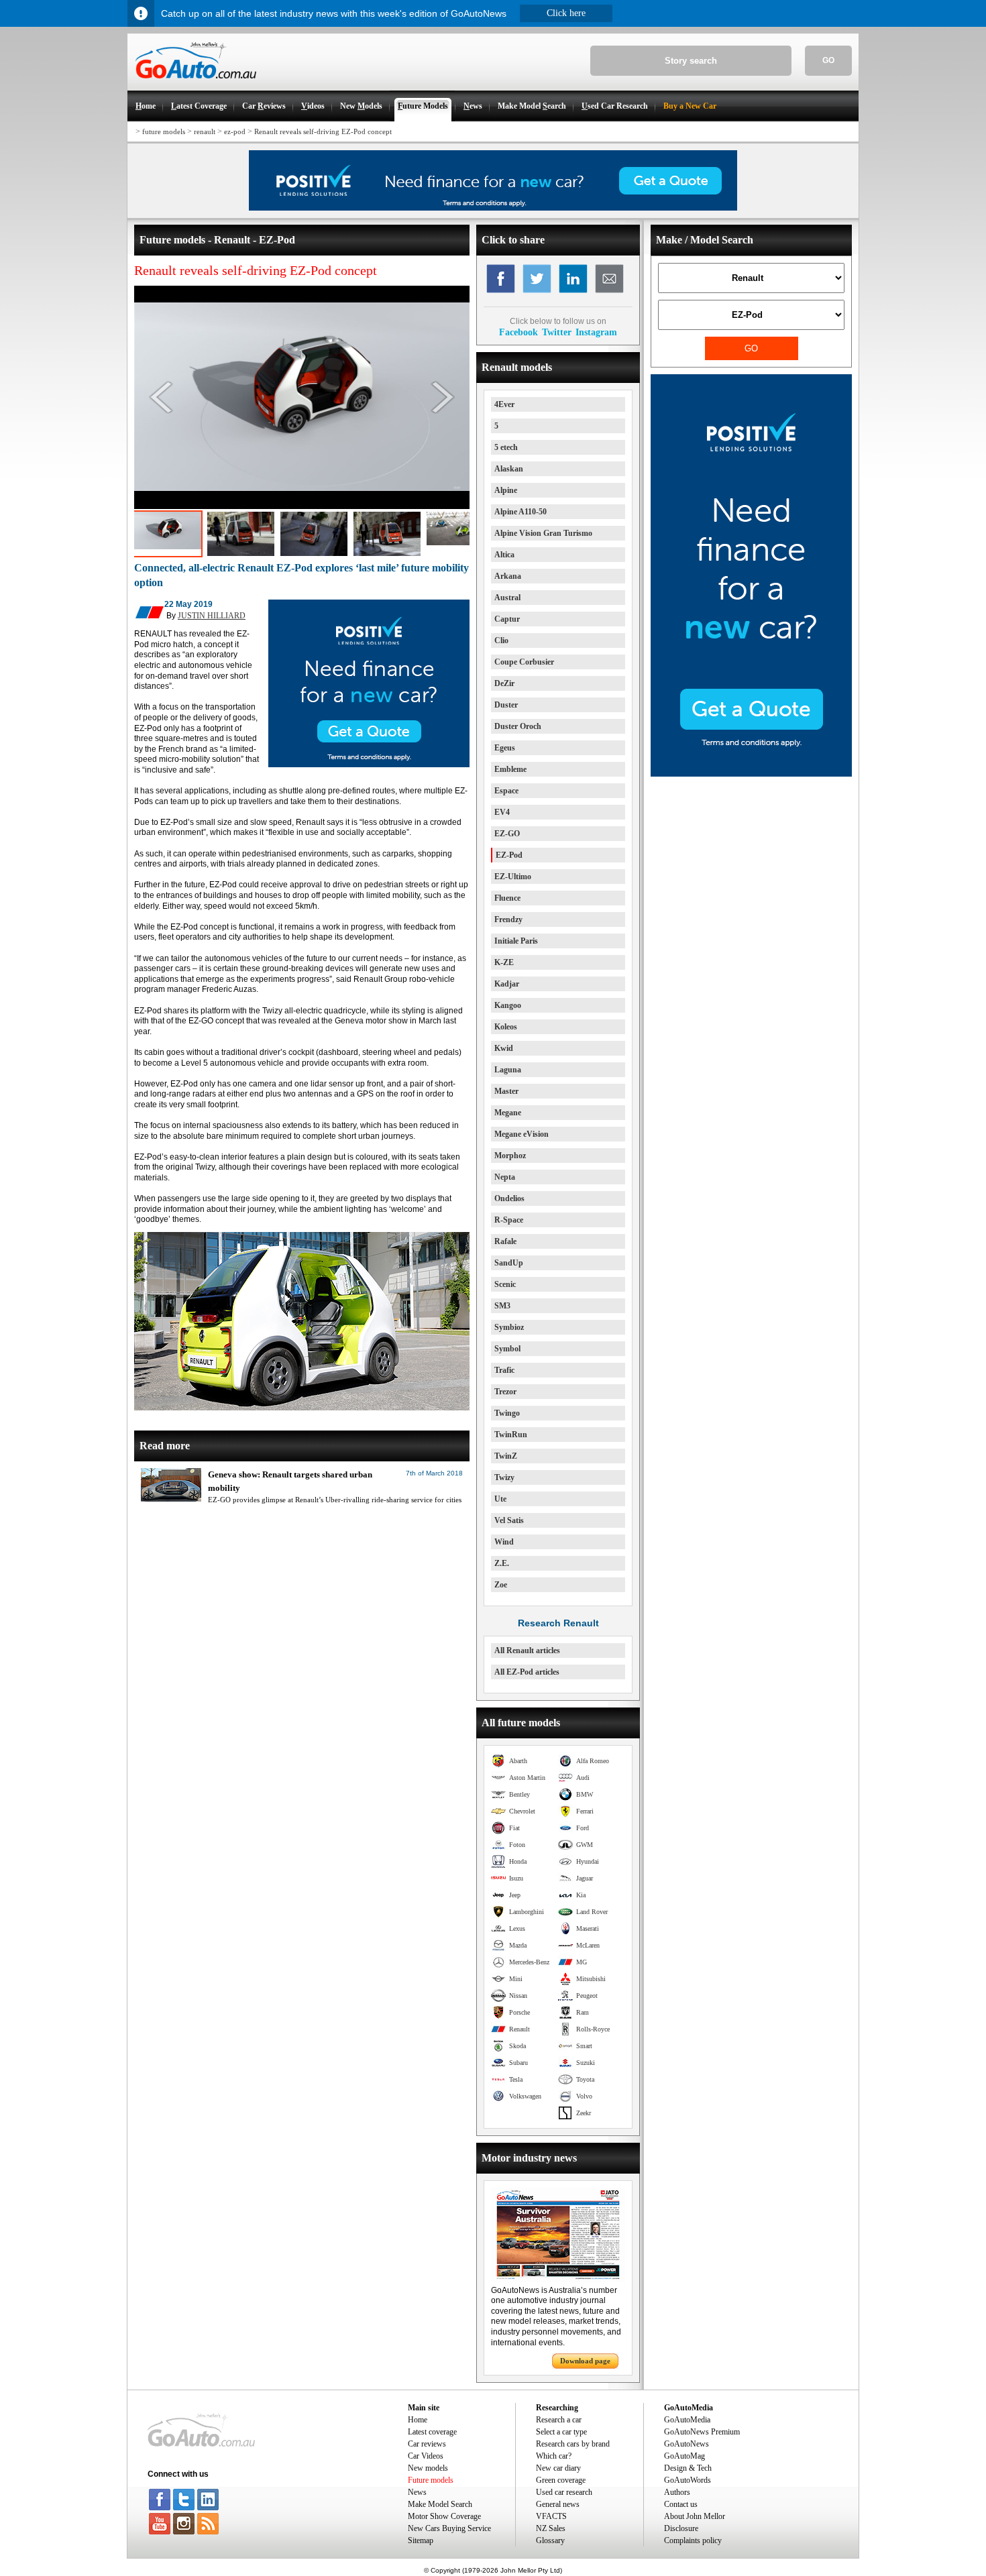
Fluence (507, 898)
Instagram (596, 332)
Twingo (507, 1413)
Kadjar (507, 984)
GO (828, 60)
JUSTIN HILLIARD (212, 616)
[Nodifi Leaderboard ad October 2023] (493, 208)
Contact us (681, 2504)
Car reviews (427, 2444)
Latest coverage (432, 2432)
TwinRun (511, 1435)
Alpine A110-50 (521, 512)
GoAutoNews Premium (702, 2432)
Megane (508, 1113)
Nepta (505, 1177)
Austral (507, 598)
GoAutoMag (684, 2456)
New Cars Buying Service (449, 2528)
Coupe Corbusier (524, 662)
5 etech (506, 447)
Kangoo (508, 1005)
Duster (506, 705)
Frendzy (508, 919)
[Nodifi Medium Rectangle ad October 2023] (369, 765)
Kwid (504, 1048)
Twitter (557, 332)
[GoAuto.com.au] (192, 85)
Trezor (505, 1392)
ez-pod (235, 131)
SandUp (509, 1263)
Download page (585, 2361)
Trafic (504, 1370)
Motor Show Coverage (444, 2516)
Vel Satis (509, 1520)
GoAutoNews (687, 2444)
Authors (677, 2492)
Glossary (550, 2540)
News (417, 2492)
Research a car (559, 2420)
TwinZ (506, 1456)
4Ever (504, 404)
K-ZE (504, 962)
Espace (506, 791)
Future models (431, 2480)
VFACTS (551, 2516)
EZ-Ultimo (513, 877)
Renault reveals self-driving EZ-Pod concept (323, 131)
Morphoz (510, 1156)
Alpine (506, 490)
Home (418, 2420)
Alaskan (509, 469)
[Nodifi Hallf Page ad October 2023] (751, 774)
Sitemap (421, 2540)
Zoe (501, 1585)
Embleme (510, 769)
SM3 (502, 1306)
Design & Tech (688, 2468)
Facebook (518, 332)
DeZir (504, 683)
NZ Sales (551, 2528)
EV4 (502, 812)
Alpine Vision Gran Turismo (543, 533)
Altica (504, 555)
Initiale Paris (516, 941)
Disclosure (681, 2528)
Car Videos (426, 2456)
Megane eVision (522, 1134)
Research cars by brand (573, 2444)
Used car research (564, 2492)
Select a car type (561, 2432)
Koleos (506, 1027)
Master (506, 1091)
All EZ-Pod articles (527, 1672)
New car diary (558, 2468)
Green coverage (561, 2480)
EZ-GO (507, 834)
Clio (501, 640)
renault (205, 131)
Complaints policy (693, 2540)
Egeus (505, 748)
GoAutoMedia (687, 2420)
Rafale (505, 1241)
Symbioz (509, 1327)
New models (428, 2468)
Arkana (508, 576)
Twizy (504, 1477)
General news (558, 2504)
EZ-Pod (509, 855)
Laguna (508, 1070)
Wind (504, 1542)
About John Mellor (695, 2516)
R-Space (509, 1220)
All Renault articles (527, 1650)
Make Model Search (440, 2504)
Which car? (554, 2456)
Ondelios (509, 1198)
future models (164, 131)
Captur (507, 619)
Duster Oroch (518, 726)
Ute (500, 1499)
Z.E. (502, 1563)
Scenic (505, 1284)
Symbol (507, 1349)
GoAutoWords (688, 2480)
